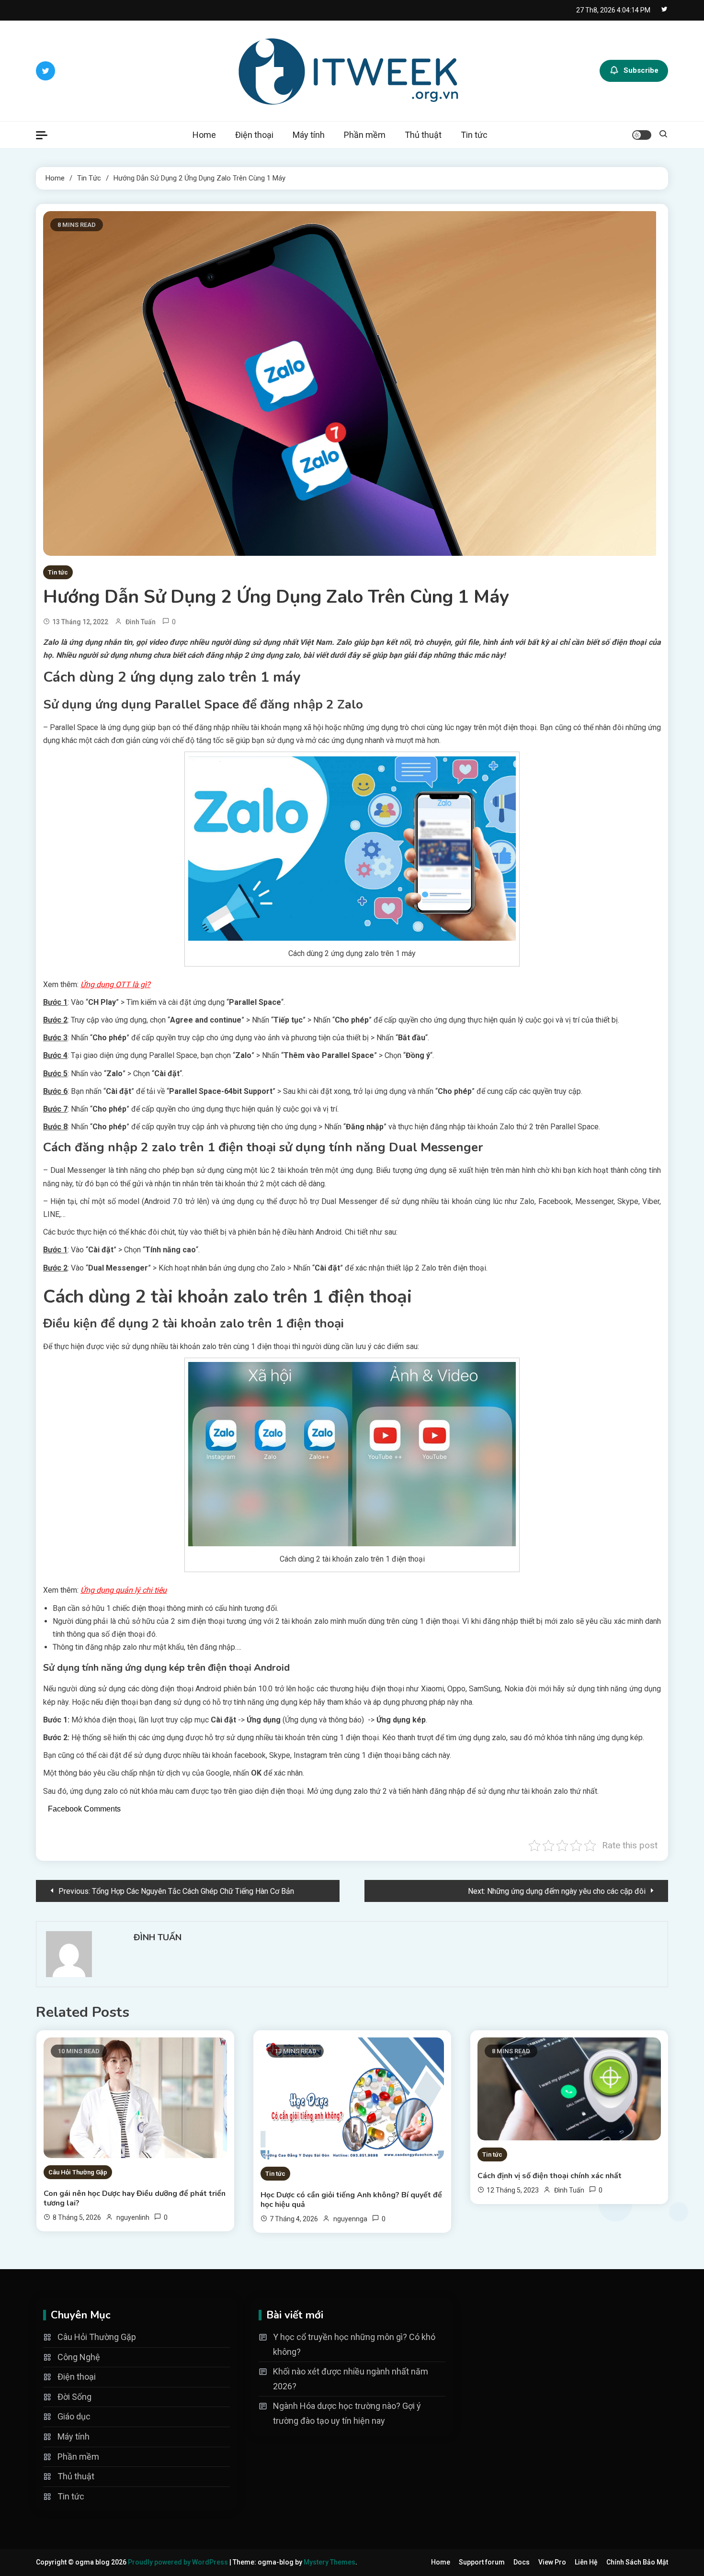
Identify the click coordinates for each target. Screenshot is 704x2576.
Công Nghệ (79, 2357)
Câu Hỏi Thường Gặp (78, 2172)
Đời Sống (74, 2397)
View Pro (552, 2562)
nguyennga (350, 2219)
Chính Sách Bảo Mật (637, 2562)
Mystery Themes (329, 2562)
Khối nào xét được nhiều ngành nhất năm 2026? (351, 2379)
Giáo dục (74, 2416)
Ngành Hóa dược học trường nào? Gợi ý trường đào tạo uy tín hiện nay (347, 2413)
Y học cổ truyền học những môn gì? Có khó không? (354, 2344)
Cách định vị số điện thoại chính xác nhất (550, 2176)
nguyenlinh (133, 2217)
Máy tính (309, 135)
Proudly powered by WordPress (179, 2562)
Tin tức (474, 135)
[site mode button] (642, 135)
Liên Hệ (586, 2562)
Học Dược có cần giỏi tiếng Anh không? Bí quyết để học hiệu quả (351, 2200)
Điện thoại (254, 135)
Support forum (482, 2562)
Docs (522, 2562)
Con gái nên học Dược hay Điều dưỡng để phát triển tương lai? (135, 2198)
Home (204, 135)
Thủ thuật (423, 135)
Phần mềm (365, 135)
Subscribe (641, 70)
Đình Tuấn (141, 622)
